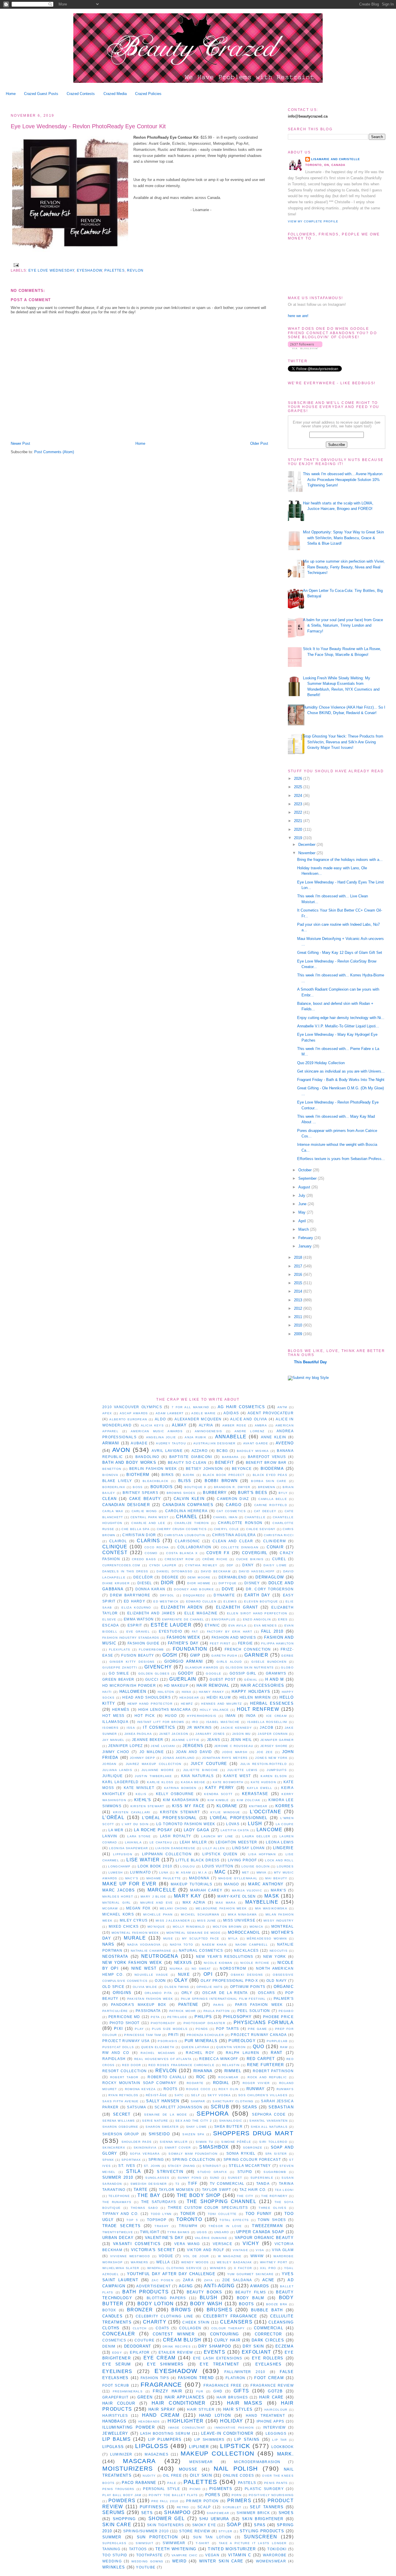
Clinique (115, 1547)
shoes (286, 2513)
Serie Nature (155, 2121)
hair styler (201, 2409)
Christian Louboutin (185, 1535)
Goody (186, 1673)
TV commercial (227, 2183)
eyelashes (269, 2364)
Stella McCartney (250, 2166)
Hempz (187, 1704)
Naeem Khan (214, 1945)
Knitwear (258, 1806)
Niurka (176, 1969)
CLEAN (110, 1499)
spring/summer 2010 (146, 2531)
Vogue (166, 2256)
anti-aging (219, 2286)
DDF (230, 1565)
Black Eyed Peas (270, 1475)
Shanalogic (231, 2121)
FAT (195, 1632)
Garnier (256, 1655)
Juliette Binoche (201, 1770)
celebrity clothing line (165, 2316)
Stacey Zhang (182, 2166)
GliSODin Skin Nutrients (250, 1667)
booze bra (277, 2304)
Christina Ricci (279, 1535)
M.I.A (203, 1872)
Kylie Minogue (225, 1812)
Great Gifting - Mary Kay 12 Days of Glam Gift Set (340, 953)
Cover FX (218, 1553)
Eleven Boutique (261, 1601)
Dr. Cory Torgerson (270, 1589)
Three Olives (273, 2208)
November (307, 853)
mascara (139, 2461)
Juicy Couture (209, 1764)
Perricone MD (124, 2017)
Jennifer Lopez (125, 1746)
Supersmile (262, 2178)
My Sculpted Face (201, 1939)
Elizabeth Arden (182, 1607)
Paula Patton (217, 2011)
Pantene (188, 2005)
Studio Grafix (212, 2172)
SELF (196, 2095)
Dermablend (233, 1577)
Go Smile (119, 1673)
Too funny (259, 2214)
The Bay (149, 2195)
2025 (299, 787)
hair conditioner (179, 2403)
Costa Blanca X (182, 1553)
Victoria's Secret (153, 2250)
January (306, 1246)
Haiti (107, 1692)
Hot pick (145, 1716)
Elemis (230, 1601)
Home (11, 94)
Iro (195, 1722)
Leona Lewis (280, 1842)
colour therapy (228, 2328)
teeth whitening (176, 2549)
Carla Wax (113, 1511)
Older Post (259, 443)
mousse (188, 2469)
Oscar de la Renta (225, 1993)
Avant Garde (256, 1443)
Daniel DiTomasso (175, 1571)
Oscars (267, 1993)
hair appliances (185, 2397)
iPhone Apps (270, 2421)
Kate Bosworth (228, 1782)
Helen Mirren (255, 1697)
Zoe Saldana (237, 2280)
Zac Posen (162, 2280)
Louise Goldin (256, 1866)
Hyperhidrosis (202, 1716)
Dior (167, 1583)
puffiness (152, 2507)
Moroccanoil (244, 1932)
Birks (168, 1475)
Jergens (193, 1746)
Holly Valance (214, 1710)
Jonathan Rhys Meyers (225, 1758)
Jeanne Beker (148, 1740)
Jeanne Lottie (186, 1740)
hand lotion (215, 2415)
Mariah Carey (206, 1890)
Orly (187, 1993)
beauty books (205, 2292)
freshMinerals (128, 2391)
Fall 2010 (272, 1631)
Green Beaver (118, 1679)
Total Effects (234, 2220)
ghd (218, 2391)
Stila (134, 2171)
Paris (219, 2005)
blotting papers (166, 2298)
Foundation (190, 1649)
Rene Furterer (266, 2065)
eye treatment (219, 2364)
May (303, 1212)
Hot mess (113, 1716)
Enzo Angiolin (257, 1619)
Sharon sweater (162, 2127)
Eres (283, 1619)
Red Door (131, 2065)
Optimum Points (248, 1987)
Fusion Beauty (138, 1655)
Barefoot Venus (267, 1457)
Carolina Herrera (187, 1511)
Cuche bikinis (250, 1559)
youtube (146, 2567)
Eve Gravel (138, 1632)
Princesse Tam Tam (142, 2035)
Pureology (242, 2041)
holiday (231, 2421)
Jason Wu (241, 1734)
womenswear (271, 2561)
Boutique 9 (195, 1487)
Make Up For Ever (129, 1884)
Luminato (140, 1872)
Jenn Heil (241, 1740)
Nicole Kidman (218, 1963)
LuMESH (116, 1872)
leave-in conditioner (227, 2433)
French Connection (248, 1649)
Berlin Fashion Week (153, 1469)
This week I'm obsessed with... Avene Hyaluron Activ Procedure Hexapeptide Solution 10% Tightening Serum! (343, 480)
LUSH (255, 1824)
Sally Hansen (163, 2101)
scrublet (232, 2507)
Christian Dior (139, 1535)
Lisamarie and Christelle (336, 159)
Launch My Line (217, 1836)
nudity (149, 2476)
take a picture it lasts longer (253, 2543)
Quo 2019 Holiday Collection (321, 1063)
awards (260, 2286)
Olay (181, 1980)
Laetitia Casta (235, 1830)
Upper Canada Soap (260, 2232)
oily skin (201, 2475)
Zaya (208, 2280)
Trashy (162, 2226)
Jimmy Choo (116, 1752)
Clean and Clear (233, 1541)
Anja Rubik (196, 1437)
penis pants (276, 2483)
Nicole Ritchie (255, 1963)
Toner (188, 2214)
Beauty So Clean (187, 1462)
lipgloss (152, 2446)
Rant (277, 2053)
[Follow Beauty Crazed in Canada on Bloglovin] (305, 348)
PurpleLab (277, 2041)
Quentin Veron (231, 2047)
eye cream (160, 2358)
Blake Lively (117, 1481)
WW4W (257, 2256)
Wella (163, 2262)
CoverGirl (255, 1553)
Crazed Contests (81, 94)
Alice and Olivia (249, 1419)
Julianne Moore (158, 1770)
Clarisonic (187, 1541)
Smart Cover (178, 2148)
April (303, 1221)
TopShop (157, 2220)
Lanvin (110, 1836)
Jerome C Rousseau (234, 1746)
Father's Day (183, 1643)
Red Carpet (261, 2059)
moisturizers (128, 2468)
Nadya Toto (181, 1945)
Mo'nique (156, 1927)
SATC (179, 2095)
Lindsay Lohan (249, 1848)
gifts (241, 2391)
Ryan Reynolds (123, 2095)
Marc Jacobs (119, 1890)
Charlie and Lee (148, 1523)
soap (234, 2525)
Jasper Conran (273, 1734)
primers (239, 2501)
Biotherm (138, 1475)
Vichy (251, 2243)
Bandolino (147, 1457)
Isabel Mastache (223, 1722)
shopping (124, 2519)
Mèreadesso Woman (267, 1939)
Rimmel (233, 2071)
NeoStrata (115, 1956)
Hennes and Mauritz (221, 1704)
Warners (139, 2262)
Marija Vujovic (247, 1890)
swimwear (174, 2543)
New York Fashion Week (132, 1963)
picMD (195, 2489)
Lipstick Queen (220, 1854)
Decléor (143, 1577)
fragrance (161, 2384)
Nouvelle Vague (151, 1975)
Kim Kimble (218, 1800)
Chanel (187, 1517)
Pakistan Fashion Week (150, 1999)
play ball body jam (122, 2495)
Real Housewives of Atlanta (163, 2059)
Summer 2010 (118, 2177)
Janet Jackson (174, 1734)
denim (109, 2346)
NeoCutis (279, 1951)
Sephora (213, 2113)
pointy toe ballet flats (173, 2495)
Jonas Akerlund (179, 1758)
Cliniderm (275, 1541)
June (303, 1204)
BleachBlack (156, 1481)
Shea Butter (228, 2126)
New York (275, 1956)
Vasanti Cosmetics (137, 2244)
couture (145, 2340)
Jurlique (112, 1776)
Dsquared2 (194, 1595)
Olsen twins (177, 1987)
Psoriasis (168, 2041)
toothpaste (150, 2555)
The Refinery (274, 2196)
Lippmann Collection (167, 1854)
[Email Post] (15, 265)
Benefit (225, 1462)
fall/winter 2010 (245, 2372)
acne (268, 2280)
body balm (251, 2298)
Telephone (119, 2196)
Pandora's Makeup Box (139, 2005)
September (308, 1178)
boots (247, 2304)
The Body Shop (199, 2195)
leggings (276, 2433)
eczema (285, 2346)
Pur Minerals (201, 2041)
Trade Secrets (121, 2226)
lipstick (235, 2446)
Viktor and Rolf (206, 2250)
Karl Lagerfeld (121, 1782)
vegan (212, 2555)
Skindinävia (145, 2148)
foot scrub (116, 2385)
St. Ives (127, 2166)
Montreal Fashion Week (135, 1933)
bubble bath (267, 2310)
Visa (260, 2250)
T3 (178, 2184)
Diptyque (228, 1583)
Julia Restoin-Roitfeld (264, 1764)
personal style (161, 2489)
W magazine (230, 2256)
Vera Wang (187, 2244)
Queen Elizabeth (158, 2047)
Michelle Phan (158, 1914)
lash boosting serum (165, 2433)
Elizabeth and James (151, 1613)
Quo (259, 2047)
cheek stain (196, 2322)
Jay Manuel (113, 1740)
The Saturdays (159, 2202)
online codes (238, 2475)
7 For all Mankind (190, 1407)
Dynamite (224, 1595)
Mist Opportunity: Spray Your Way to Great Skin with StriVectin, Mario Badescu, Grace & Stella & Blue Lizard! (343, 538)
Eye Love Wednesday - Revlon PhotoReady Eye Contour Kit (88, 126)
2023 (299, 804)
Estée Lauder (171, 1625)
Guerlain (183, 1679)
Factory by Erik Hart (230, 1632)
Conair (275, 1547)
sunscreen (261, 2537)
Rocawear (228, 2077)
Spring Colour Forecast (252, 2159)
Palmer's (284, 1998)
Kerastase (255, 1794)
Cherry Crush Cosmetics (182, 1529)
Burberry (215, 1493)
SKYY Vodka (219, 2095)
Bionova (110, 1475)
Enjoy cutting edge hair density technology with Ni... (341, 1018)
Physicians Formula (264, 2022)
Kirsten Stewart (147, 1806)
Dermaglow (270, 1577)
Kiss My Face (188, 1806)
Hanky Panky (211, 1692)
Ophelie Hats (210, 1987)
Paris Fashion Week (259, 2005)
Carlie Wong (144, 1511)
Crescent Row (179, 1559)
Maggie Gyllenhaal (238, 1878)
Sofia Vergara (145, 2154)
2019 (299, 838)
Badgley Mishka (253, 1451)
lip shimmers (209, 2439)
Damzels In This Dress (125, 1571)
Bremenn (267, 1487)
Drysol (167, 1595)
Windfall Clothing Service (175, 2268)
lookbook (283, 2447)
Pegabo (286, 2011)
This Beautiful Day (310, 1362)
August (305, 1187)
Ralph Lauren (243, 2053)
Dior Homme (199, 1583)
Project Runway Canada (259, 2035)
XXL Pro (268, 2268)
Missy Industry (279, 1921)
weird (179, 2561)
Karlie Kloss (160, 1782)
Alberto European (128, 1419)
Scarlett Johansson (178, 2107)
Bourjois (162, 1487)
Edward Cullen (201, 1601)
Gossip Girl (243, 1673)
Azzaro (200, 1451)
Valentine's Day (164, 2238)
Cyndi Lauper (163, 1565)
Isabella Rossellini (267, 1722)
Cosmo (151, 1553)
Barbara (230, 1457)
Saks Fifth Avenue (120, 2101)
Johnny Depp (142, 1758)
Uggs (202, 2232)
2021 (299, 821)
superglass (114, 2543)
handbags (114, 2421)
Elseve (109, 1619)
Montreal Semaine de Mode (194, 1933)
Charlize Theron (192, 1523)
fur (200, 2391)
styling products (262, 2531)
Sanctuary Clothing (233, 2101)
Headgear (189, 1698)
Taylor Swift (217, 2190)
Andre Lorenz (249, 1431)
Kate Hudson (263, 1782)
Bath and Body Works (129, 1462)
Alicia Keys (152, 1425)
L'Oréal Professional (169, 1818)
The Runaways (117, 2202)
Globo (287, 1667)
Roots (171, 2089)
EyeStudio (171, 1631)
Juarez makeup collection (154, 1764)
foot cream (269, 2378)
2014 (299, 1291)
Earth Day (257, 1595)
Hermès (121, 1709)
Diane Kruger (116, 1583)
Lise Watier (143, 1860)
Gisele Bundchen (269, 1662)
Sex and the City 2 (194, 2121)
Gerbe (287, 1656)
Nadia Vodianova (144, 1945)
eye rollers (268, 2358)
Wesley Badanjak (234, 2262)
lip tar (279, 2440)
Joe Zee (265, 1752)
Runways (285, 2089)
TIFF (193, 2183)
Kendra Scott (218, 1794)
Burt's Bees (253, 1493)
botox (109, 2310)
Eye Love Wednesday (51, 270)
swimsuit (144, 2543)
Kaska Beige (193, 1782)
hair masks (245, 2403)
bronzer (140, 2310)
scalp (204, 2507)
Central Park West (150, 1517)
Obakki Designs (247, 1975)
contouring (225, 2334)
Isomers (110, 1728)
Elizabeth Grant (237, 1607)
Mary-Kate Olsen (237, 1896)
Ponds (202, 2029)
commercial (269, 2328)
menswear (201, 2462)
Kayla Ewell (260, 1788)
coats (162, 2328)
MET (246, 1872)
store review (195, 2531)
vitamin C (240, 2555)
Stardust (212, 2166)
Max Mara (226, 1903)
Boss (138, 1487)
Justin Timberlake (153, 1776)
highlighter (186, 2421)
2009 (299, 1334)
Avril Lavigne (167, 1451)
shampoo (177, 2512)
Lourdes (285, 1866)
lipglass (113, 2447)
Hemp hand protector (150, 1704)
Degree (170, 1577)
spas (260, 2525)
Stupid (245, 2172)
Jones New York (271, 1758)
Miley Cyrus (134, 1920)
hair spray (162, 2409)
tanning (111, 2549)
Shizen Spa (193, 2134)
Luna (164, 1872)
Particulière (115, 2011)
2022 (299, 812)
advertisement (154, 2286)
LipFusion (123, 1854)
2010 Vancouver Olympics (132, 1407)
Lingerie (283, 1848)
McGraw (110, 1908)
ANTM (282, 1407)
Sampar (198, 2101)
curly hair (227, 2340)
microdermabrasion (257, 2462)
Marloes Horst (118, 1897)
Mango (232, 1884)
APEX (107, 1413)
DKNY (248, 1565)
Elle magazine (201, 1613)
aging (186, 2286)
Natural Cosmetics (201, 1950)
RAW (284, 2047)
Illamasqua (115, 1722)
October (306, 1170)
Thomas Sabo (144, 2208)
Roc (201, 2077)
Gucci (152, 1679)
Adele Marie (204, 1413)
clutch (140, 2328)
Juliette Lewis (242, 1770)
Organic (284, 1987)
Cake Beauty (145, 1499)
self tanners (267, 2507)
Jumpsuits (277, 1770)
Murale (135, 1938)
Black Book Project (224, 1475)
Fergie (246, 1643)
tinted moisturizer (232, 2549)
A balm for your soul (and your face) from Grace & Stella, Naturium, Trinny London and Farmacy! (343, 625)
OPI (208, 1974)
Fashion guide (143, 1643)
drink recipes (177, 2347)
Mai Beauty (276, 1878)
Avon (121, 1450)
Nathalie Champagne (151, 1951)
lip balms (117, 2439)
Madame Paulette (164, 1878)
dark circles (268, 2340)
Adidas (231, 1413)
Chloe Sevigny (261, 1529)
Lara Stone (139, 1836)
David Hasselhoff (257, 1571)
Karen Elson (274, 1776)
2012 (299, 1308)
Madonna (199, 1878)
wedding (112, 2561)
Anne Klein (274, 1437)
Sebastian (281, 2107)
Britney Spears (140, 1493)
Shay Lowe (197, 2127)
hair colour (119, 2403)
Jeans (214, 1740)
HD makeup (176, 1685)
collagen (190, 2328)
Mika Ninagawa (242, 1914)
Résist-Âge (157, 2095)
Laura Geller (256, 1836)
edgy (117, 2353)
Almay (179, 1425)
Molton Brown (227, 1927)
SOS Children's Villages (263, 2095)
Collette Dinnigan (240, 1547)
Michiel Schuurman (200, 1914)
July (302, 1195)
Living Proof (242, 1860)
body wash (206, 2304)
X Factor (243, 2268)
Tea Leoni (284, 2190)
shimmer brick (253, 2513)
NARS (108, 1944)
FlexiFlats (120, 1650)
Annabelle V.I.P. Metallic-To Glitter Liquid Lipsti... (338, 1026)
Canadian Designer (126, 1505)
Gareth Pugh (224, 1656)
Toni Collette (222, 2214)
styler (226, 2531)
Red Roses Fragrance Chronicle (181, 2065)
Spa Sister (276, 2154)
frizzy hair (167, 2391)
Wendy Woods (195, 2262)
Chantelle (255, 1517)
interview (275, 2427)
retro (183, 2507)
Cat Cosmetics (231, 1511)
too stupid (115, 2555)
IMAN (231, 1716)
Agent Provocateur (271, 1413)
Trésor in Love (225, 2226)
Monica (257, 1927)
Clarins (148, 1541)
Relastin (231, 2065)
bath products (146, 2292)
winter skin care (221, 2561)
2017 (299, 1266)
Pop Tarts (227, 2029)
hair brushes (232, 2397)
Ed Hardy (135, 1601)
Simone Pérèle (236, 2142)
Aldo (160, 1419)
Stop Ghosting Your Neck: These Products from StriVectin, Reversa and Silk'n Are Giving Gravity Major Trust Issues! (343, 742)
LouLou (188, 1866)
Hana (187, 1692)
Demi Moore (199, 1577)
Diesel (145, 1583)
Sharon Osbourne (120, 2127)
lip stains (247, 2439)
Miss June (207, 1921)
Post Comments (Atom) (54, 452)
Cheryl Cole (227, 1529)
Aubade (139, 1443)
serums (114, 2512)
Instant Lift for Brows (161, 1722)
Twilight (150, 2232)
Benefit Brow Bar (266, 1462)
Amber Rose (234, 1425)
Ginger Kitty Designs (132, 1662)
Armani (111, 1443)
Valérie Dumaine (211, 2238)
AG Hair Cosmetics (241, 1407)
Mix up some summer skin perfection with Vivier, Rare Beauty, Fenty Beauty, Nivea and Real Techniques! (344, 567)
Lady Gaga (197, 1830)
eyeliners (117, 2371)
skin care (117, 2525)
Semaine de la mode (166, 2115)
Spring (156, 2159)
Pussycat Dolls (118, 2047)
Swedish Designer (149, 2184)
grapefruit (115, 2397)
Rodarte (195, 2083)
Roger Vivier (256, 2083)
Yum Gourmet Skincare (250, 2274)
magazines (157, 2454)
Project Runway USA (126, 2041)
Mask (272, 1896)
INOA (251, 1716)
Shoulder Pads (137, 2142)
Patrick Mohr (183, 2011)
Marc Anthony (266, 1884)
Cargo (234, 1505)
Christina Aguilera (234, 1535)
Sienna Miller (174, 2142)
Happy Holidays (251, 1692)
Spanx (108, 2160)
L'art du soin (135, 1824)
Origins (122, 1993)
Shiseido (159, 2134)
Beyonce (242, 1469)
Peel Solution (254, 2011)
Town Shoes (272, 2220)
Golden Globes (154, 1674)
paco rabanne (139, 2483)
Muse (168, 1939)
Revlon (135, 270)
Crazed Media (115, 94)
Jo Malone (152, 1752)
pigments (221, 2489)
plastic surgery (264, 2489)
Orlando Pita (158, 1993)
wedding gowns (147, 2561)
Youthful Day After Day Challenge (171, 2274)
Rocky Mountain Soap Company (139, 2083)
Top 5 (132, 2220)
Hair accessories (262, 1685)
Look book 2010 (155, 1866)
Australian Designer (215, 1443)
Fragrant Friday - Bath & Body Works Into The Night (341, 1080)
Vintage (240, 2250)
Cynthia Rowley (201, 1565)
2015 (299, 1283)
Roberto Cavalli (167, 2077)
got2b (275, 2391)
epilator (140, 2352)
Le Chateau (161, 1842)
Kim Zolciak (249, 1800)
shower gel (167, 2519)
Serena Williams (119, 2121)
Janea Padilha (138, 1734)
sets (147, 2513)
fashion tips (155, 2378)
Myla (233, 1939)
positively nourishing (271, 2495)
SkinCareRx (114, 2148)
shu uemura (214, 2519)
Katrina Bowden (180, 1788)
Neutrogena (160, 1956)
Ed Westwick (166, 1601)
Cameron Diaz (233, 1499)
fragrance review (272, 2385)
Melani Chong (174, 1908)
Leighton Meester (237, 1842)
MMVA (261, 1872)
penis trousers (118, 2489)
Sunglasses (157, 2178)
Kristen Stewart (180, 1812)
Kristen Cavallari (132, 1812)
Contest (115, 1553)
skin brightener (263, 2519)
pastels (247, 2483)
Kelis (141, 1794)
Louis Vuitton (218, 1866)
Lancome (269, 1830)
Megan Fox (138, 1908)
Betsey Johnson (205, 1469)
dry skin (253, 2346)
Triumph (188, 2226)
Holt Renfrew (258, 1709)
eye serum (117, 2364)
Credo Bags (144, 1559)
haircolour (276, 2410)
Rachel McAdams (158, 2053)
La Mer (116, 1830)
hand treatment (265, 2415)
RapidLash (114, 2059)
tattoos (138, 2549)
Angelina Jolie (161, 1437)
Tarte (141, 2190)
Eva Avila (237, 1625)
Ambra (261, 1425)
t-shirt (202, 2543)
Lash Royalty (176, 1836)
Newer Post (20, 443)
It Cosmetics (159, 1727)
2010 (299, 1325)
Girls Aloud (229, 1662)
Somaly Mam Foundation (193, 2154)
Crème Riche (215, 1559)
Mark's (278, 1890)
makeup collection (218, 2453)
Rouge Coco (198, 2089)
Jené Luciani (163, 1746)
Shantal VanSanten (268, 2121)
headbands (149, 2422)
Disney (252, 1583)
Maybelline (262, 1902)
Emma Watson (139, 1619)
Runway (256, 2089)
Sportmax (131, 2160)
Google (214, 1674)
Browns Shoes (181, 1493)
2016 (299, 1275)
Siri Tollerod (273, 2142)
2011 (299, 1317)
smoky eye (204, 2525)
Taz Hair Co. (253, 2190)
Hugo (171, 1716)
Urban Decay (118, 2238)
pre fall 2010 (165, 2501)
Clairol (118, 1541)
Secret (122, 2114)
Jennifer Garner (277, 1740)
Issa (131, 1728)
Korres (285, 1806)
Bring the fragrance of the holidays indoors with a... (340, 860)
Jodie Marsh (235, 1752)
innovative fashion (234, 2428)
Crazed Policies (148, 94)
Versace (222, 2244)
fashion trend (196, 2378)
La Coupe (285, 1824)
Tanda (263, 2183)
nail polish (236, 2468)
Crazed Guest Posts (41, 94)
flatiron (235, 2378)
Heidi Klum (219, 1697)
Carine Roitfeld (271, 1505)
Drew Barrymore (130, 1595)
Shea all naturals (269, 2127)
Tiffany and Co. (120, 2214)
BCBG (222, 1451)
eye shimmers (165, 2364)
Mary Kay (188, 1896)
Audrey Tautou (171, 1443)
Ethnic (212, 1625)
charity (155, 2322)
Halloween (133, 1692)
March (304, 1229)
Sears (250, 2107)
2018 (299, 1257)
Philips (203, 2017)
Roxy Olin (229, 2089)
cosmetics (114, 2340)
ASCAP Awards (134, 1413)
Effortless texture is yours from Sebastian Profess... (341, 1159)
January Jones (210, 1734)
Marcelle (162, 1890)
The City (245, 2196)
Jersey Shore (274, 1746)
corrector (268, 2334)
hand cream (161, 2415)
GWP (195, 1655)
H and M (275, 1679)
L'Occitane (266, 1812)
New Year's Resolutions (225, 1956)
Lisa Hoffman (262, 1854)
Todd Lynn (161, 2214)
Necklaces (246, 1950)
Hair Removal (213, 1685)
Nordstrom (233, 1968)
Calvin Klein (189, 1499)
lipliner (199, 2447)
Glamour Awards (202, 1667)
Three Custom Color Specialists (208, 2208)
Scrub (220, 2107)
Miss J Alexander (173, 1921)
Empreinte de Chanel (183, 1619)
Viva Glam (283, 2250)
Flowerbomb (151, 1650)
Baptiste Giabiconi (191, 1457)
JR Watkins (199, 1727)
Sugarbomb (275, 2172)
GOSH (170, 1655)
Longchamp (119, 1866)
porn (237, 2495)
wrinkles (114, 2567)
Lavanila (133, 1842)
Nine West (144, 1968)
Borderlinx (114, 1487)
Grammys (276, 1673)
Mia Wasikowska (271, 1908)
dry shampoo (215, 2346)
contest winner (174, 2334)
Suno (215, 2178)
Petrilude (177, 2017)
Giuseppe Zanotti (120, 1667)
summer (112, 2537)
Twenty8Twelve (118, 2232)
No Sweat (201, 1969)
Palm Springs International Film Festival (223, 1999)
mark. (286, 2454)
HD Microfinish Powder (129, 1685)
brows (181, 2310)
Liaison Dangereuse (176, 1848)
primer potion (202, 2501)
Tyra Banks (178, 2232)
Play (139, 2029)
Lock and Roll (279, 1860)
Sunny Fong (190, 2178)
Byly (283, 1493)
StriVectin (170, 2172)
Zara (188, 2280)
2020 (299, 829)
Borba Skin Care (269, 1481)
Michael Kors (118, 1914)
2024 (299, 796)
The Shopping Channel (221, 2201)
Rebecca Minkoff (219, 2059)
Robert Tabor (124, 2077)
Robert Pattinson (273, 2071)
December (307, 845)
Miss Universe (239, 1920)
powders (122, 2501)
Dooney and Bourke (194, 1589)
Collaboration (195, 1547)
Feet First (220, 1643)
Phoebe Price (278, 2017)
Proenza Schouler (205, 2035)
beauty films (251, 2292)
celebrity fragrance (230, 2316)
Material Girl (117, 1903)
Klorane (227, 1806)
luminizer (121, 2454)
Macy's (132, 1878)
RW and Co (116, 2053)
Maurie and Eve (157, 1903)
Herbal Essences (272, 1703)
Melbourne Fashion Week (221, 1908)
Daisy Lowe (275, 1565)
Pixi (118, 2029)
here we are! (298, 316)
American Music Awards (157, 1431)
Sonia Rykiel (241, 2153)
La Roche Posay (153, 1830)
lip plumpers (165, 2439)
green (145, 2397)
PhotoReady (163, 2023)
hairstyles (115, 2415)
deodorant (138, 2346)
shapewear (218, 2513)
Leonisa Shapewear (128, 1848)
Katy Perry (220, 1788)
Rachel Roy (200, 2053)
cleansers (236, 2322)
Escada (111, 1625)
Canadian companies (188, 1505)
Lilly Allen (214, 1848)
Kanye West (237, 1776)
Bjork (189, 1475)
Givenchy (158, 1667)
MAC (220, 1872)
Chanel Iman (225, 1517)
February (306, 1238)
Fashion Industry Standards (131, 1638)
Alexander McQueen (198, 1419)
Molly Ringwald (189, 1927)
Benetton (112, 1469)
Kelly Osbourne (175, 1794)
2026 (299, 779)
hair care (271, 2397)
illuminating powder (129, 2427)
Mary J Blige (153, 1897)
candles (112, 2316)
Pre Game (257, 2029)
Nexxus (183, 1963)
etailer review (176, 2352)
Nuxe (184, 1974)
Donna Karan (150, 1589)
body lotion (156, 2304)
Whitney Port (274, 2262)
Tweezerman (267, 2226)
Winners (218, 2268)
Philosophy (237, 2017)
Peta (155, 2017)
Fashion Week (184, 1637)
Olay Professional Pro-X (229, 1981)
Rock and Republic (267, 2077)
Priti (174, 2035)
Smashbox (214, 2147)
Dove (228, 1589)
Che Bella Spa (135, 1529)
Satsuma (137, 2107)
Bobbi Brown (221, 1481)
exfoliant (257, 2352)
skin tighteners (166, 2525)
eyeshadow (90, 270)
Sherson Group (121, 2134)
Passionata (148, 2011)
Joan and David (194, 1752)
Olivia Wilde (145, 1987)
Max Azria (194, 1902)
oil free (172, 2475)
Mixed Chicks (124, 1926)
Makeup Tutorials (192, 1884)
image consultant (187, 2428)
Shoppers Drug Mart (253, 2133)
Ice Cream (276, 1716)
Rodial (221, 2083)
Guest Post (223, 1679)
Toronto (189, 2219)
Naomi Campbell (252, 1945)
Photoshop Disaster (204, 2023)
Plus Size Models (170, 2029)
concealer (119, 2334)
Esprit (135, 1625)
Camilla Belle (273, 1499)
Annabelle (231, 1437)
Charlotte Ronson (240, 1523)
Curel (279, 1559)
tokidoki (277, 2549)
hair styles (238, 2409)
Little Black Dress (198, 1860)
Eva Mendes (265, 1625)
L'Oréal (113, 1817)
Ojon (160, 1981)
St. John (152, 2166)
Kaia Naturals (198, 1776)
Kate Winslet (139, 1788)
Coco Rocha (157, 1547)
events (215, 2352)
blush (209, 2298)
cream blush (182, 2340)
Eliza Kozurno (136, 1608)
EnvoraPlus (224, 1619)
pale (172, 2483)
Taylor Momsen (176, 2190)
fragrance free (222, 2385)
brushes (220, 2310)
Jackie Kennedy (236, 1728)
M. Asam (184, 1872)
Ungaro (222, 2232)
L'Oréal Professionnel (239, 1818)
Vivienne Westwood (130, 2256)
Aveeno (285, 1443)
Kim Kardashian (181, 1800)
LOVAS (233, 1824)
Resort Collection (125, 2071)
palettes (114, 270)
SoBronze (253, 2148)
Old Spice (113, 1987)
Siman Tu (204, 2142)
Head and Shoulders (147, 1697)
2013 (299, 1300)
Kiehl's (143, 1800)
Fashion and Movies (234, 1637)
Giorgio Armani (184, 1661)
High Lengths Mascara (165, 1709)
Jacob (267, 1727)
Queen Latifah (195, 2047)
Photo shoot (125, 2023)
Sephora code (269, 2114)
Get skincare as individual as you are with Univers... (341, 1071)
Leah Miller (193, 1842)
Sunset (235, 2178)
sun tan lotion (212, 2537)
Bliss (185, 1481)
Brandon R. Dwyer (232, 1487)
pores (213, 2495)
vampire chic (185, 2555)
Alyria (206, 1425)
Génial (251, 1680)
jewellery (115, 2433)
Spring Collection (194, 2159)
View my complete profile (313, 221)
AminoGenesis (209, 1431)
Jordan (109, 1764)
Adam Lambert (170, 1413)
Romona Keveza (140, 2089)
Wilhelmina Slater (121, 2268)
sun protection (157, 2537)
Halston (166, 1692)
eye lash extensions (218, 2358)
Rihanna (203, 2071)
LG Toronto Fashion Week (186, 1824)
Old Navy (277, 1981)
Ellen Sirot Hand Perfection (257, 1613)
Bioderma (272, 1469)
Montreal (283, 1926)
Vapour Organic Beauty (264, 2238)
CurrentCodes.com (121, 1565)
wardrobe (275, 2555)
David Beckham (216, 1571)
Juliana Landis (117, 1770)
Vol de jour (196, 2256)
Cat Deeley (265, 1511)
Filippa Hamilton (277, 1643)
